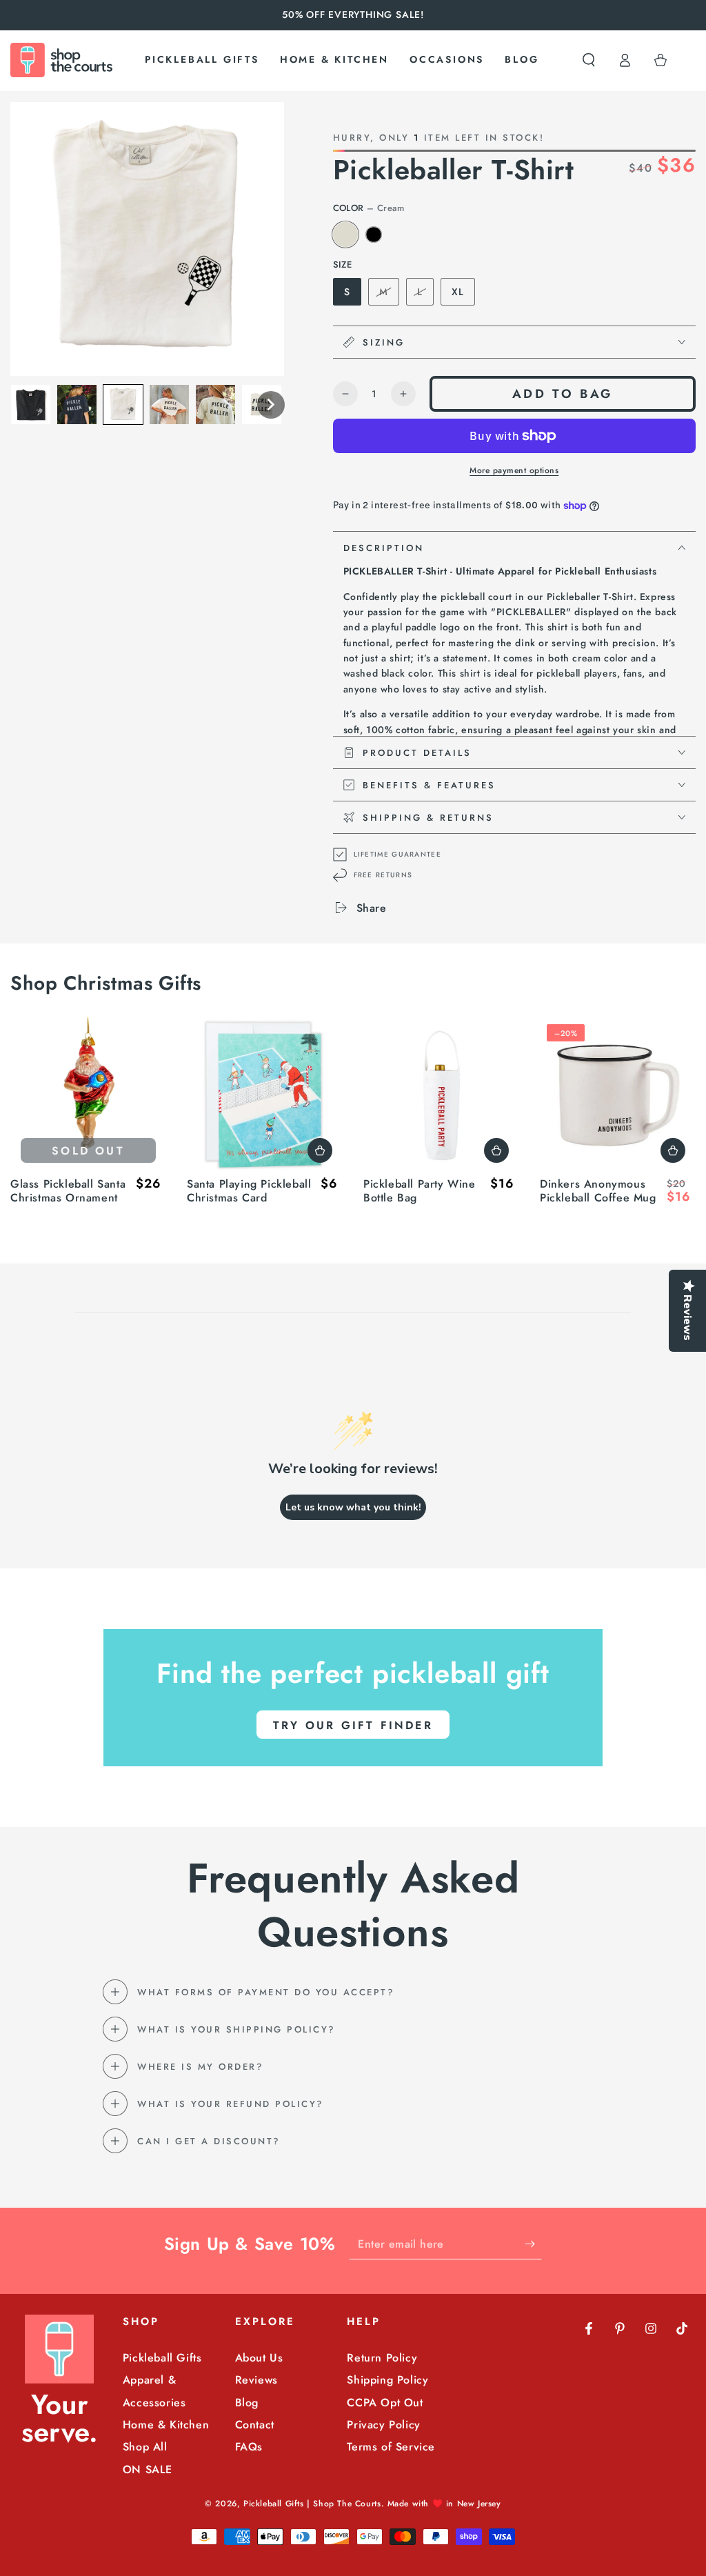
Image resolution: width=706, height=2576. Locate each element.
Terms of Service (391, 2447)
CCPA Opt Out (385, 2403)
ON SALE (148, 2469)
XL (458, 292)
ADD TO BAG (563, 394)
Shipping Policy (387, 2380)
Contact (255, 2425)
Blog (247, 2403)
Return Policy (382, 2358)
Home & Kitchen (166, 2425)
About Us (259, 2358)
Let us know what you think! (353, 1507)
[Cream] (345, 234)
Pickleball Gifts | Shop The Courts (312, 2504)
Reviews (256, 2380)
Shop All (145, 2447)
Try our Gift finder (353, 1725)
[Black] (374, 234)
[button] (589, 60)
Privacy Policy (383, 2425)
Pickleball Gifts (162, 2358)
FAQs (249, 2447)
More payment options (514, 470)
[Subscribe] (533, 2244)
